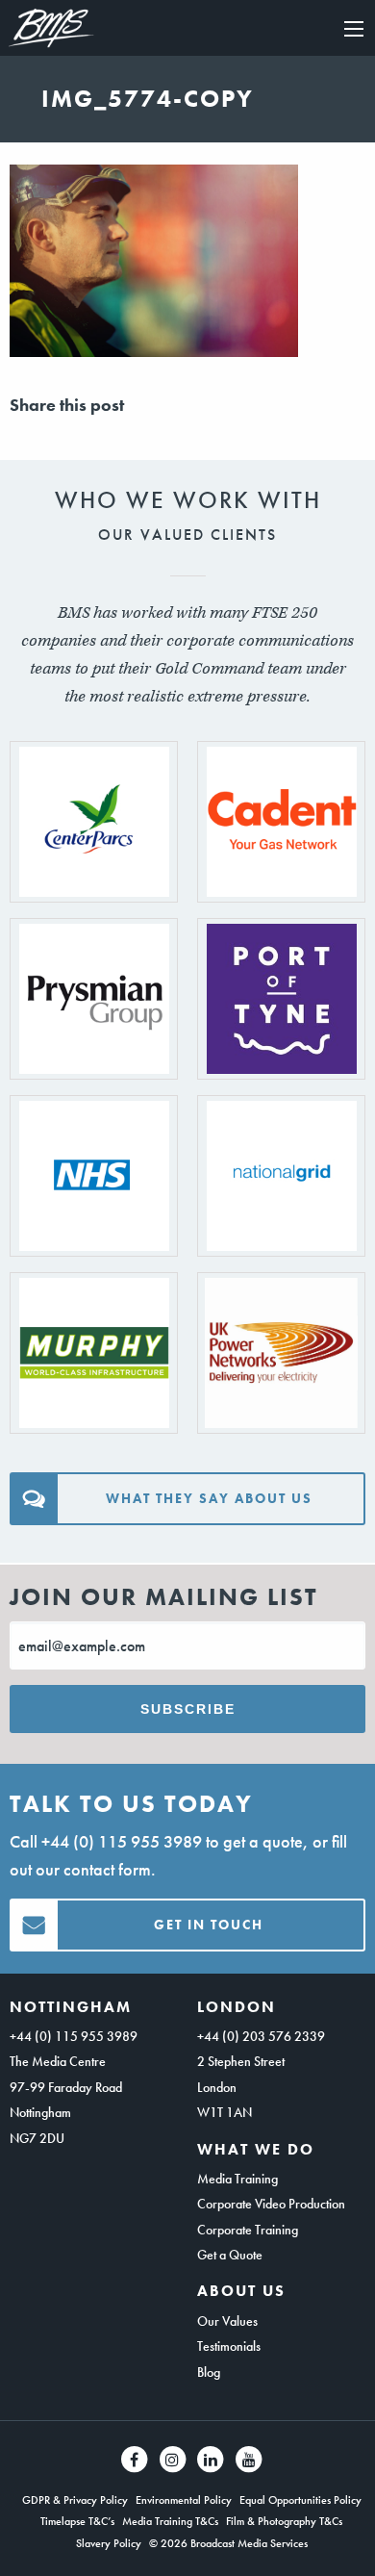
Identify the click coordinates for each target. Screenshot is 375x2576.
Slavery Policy (109, 2543)
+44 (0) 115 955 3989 (122, 1841)
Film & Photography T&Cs (284, 2521)
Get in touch (209, 1925)
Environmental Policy (184, 2500)
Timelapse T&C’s (77, 2521)
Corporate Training (248, 2230)
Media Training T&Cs (170, 2521)
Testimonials (229, 2346)
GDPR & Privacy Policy (75, 2500)
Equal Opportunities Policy (300, 2500)
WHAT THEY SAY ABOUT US (209, 1498)
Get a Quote (230, 2255)
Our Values (227, 2321)
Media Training (237, 2179)
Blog (209, 2372)
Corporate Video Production (271, 2204)
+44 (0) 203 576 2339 (261, 2036)
